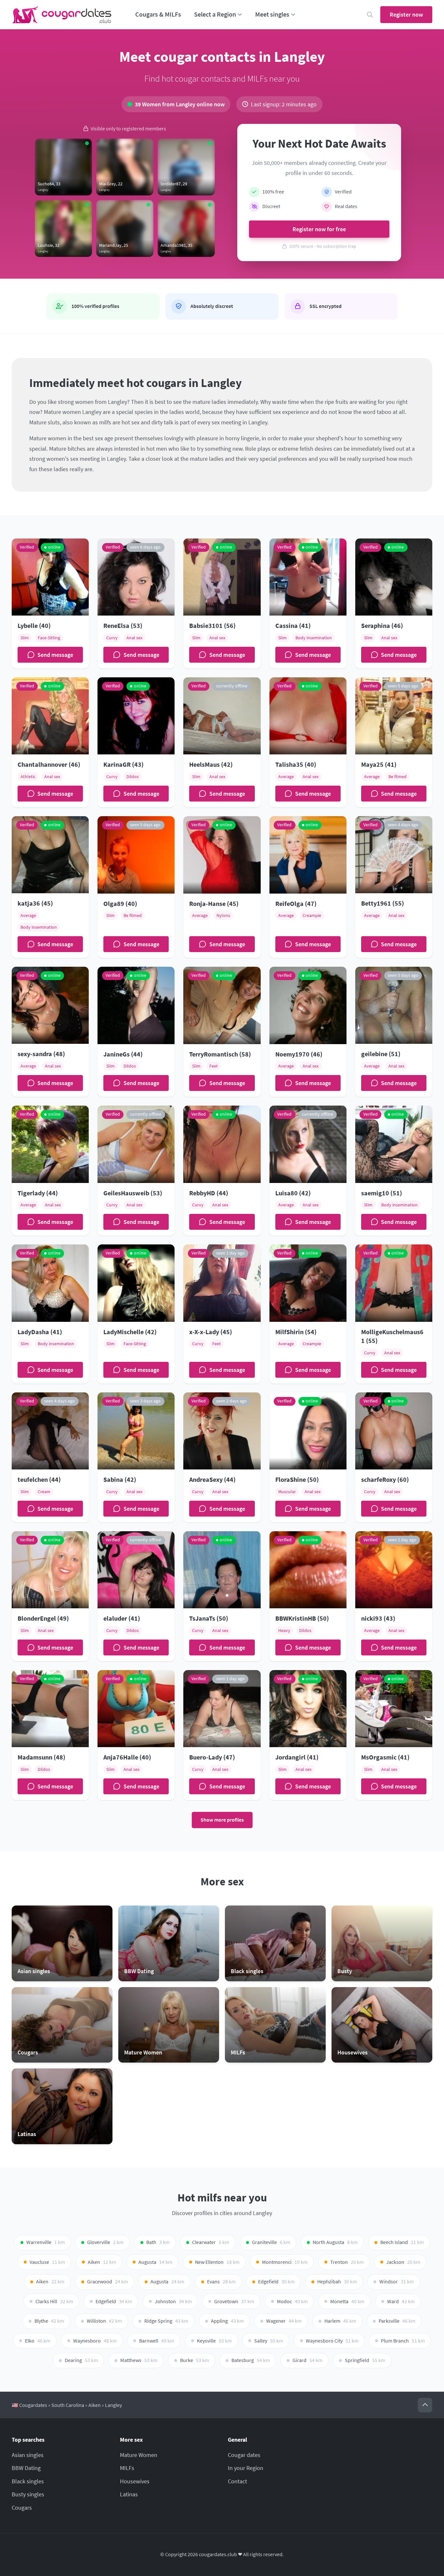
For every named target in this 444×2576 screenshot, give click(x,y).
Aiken (95, 2405)
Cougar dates (244, 2455)
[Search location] (370, 15)
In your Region (246, 2468)
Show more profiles (222, 1820)
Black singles (28, 2481)
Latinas (129, 2494)
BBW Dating (26, 2468)
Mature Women (139, 2455)
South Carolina (68, 2405)
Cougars (22, 2508)
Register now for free (319, 229)
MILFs (127, 2468)
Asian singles (28, 2455)
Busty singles (28, 2494)
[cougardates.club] (62, 15)
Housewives (135, 2481)
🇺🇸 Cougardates (29, 2405)
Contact (237, 2481)
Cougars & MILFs (158, 14)
